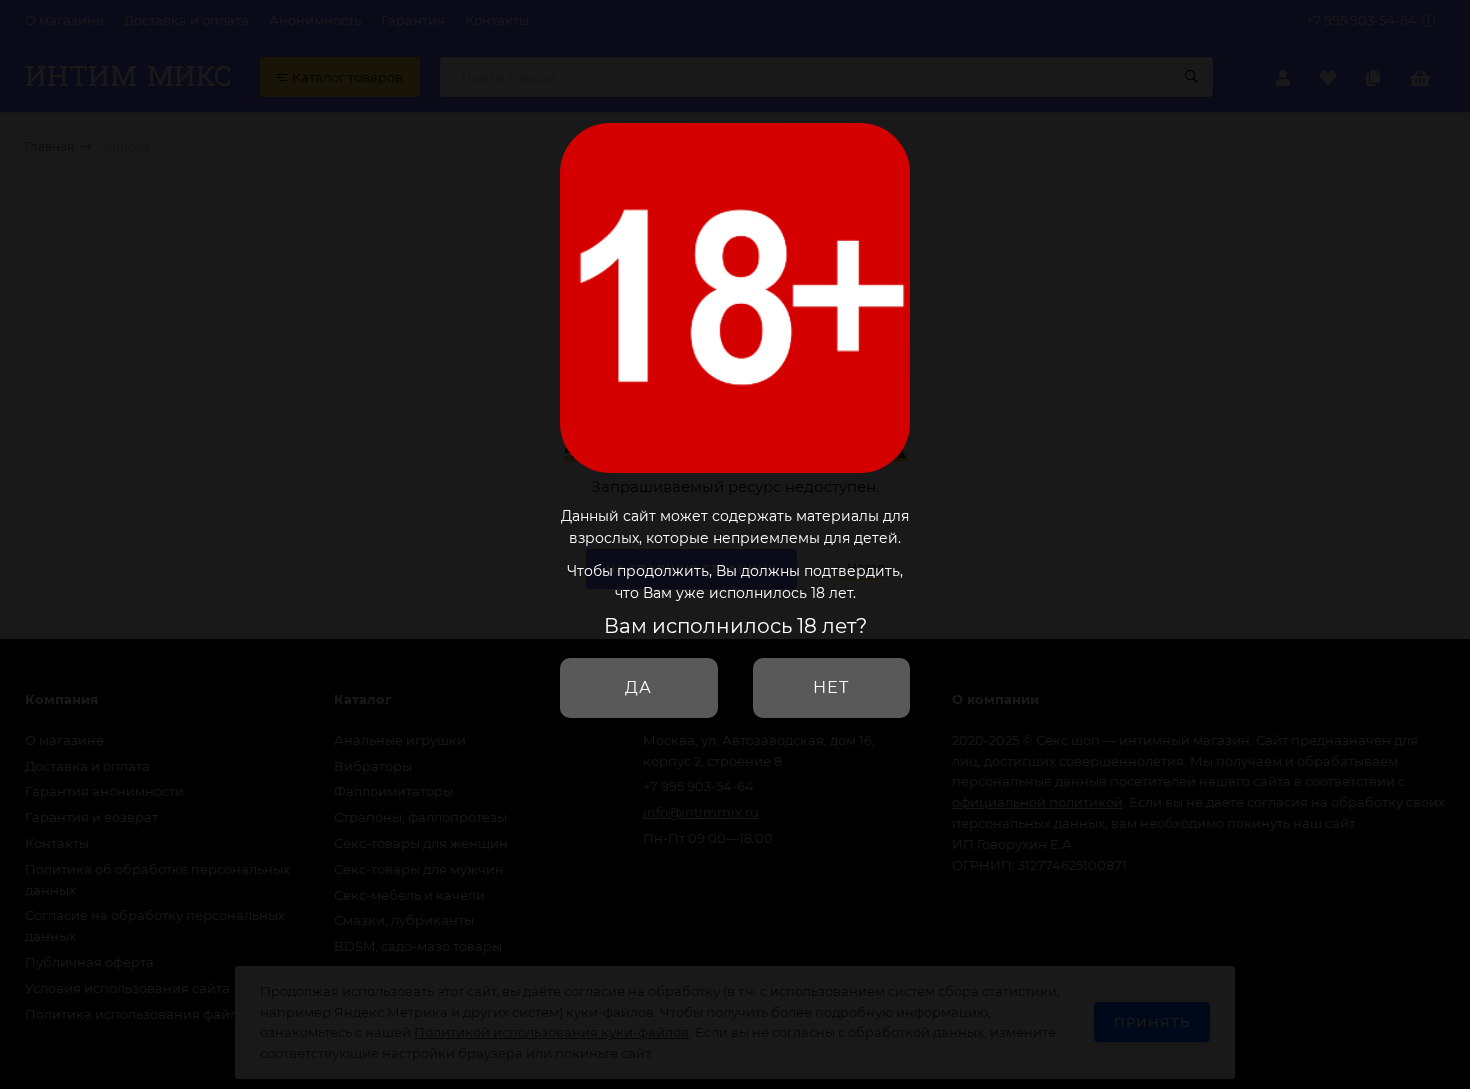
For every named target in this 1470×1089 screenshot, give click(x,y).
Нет (831, 687)
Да (638, 687)
